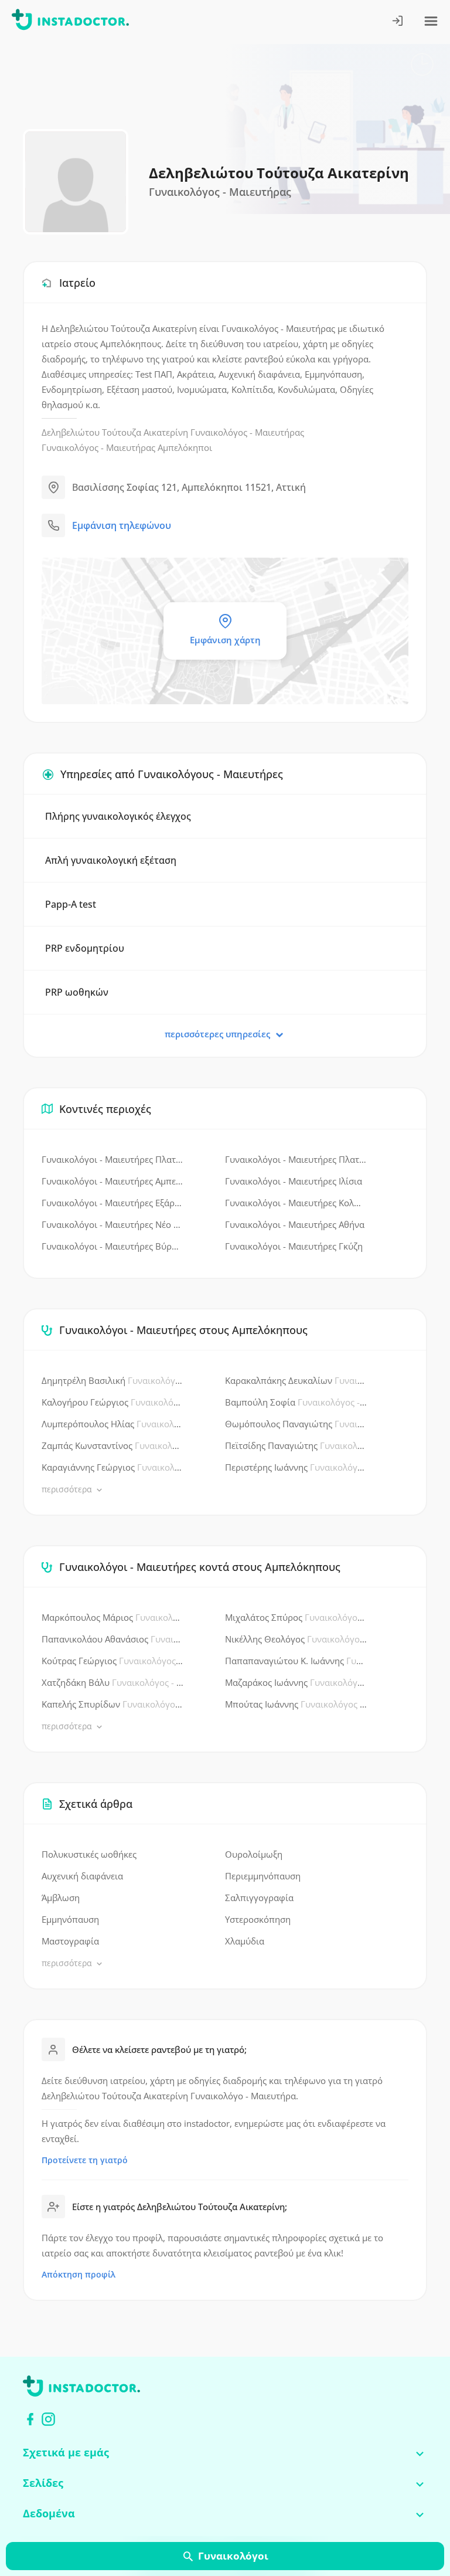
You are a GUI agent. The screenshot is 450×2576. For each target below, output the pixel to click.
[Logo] (70, 22)
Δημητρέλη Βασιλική (113, 1380)
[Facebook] (30, 2419)
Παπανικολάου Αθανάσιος (113, 1639)
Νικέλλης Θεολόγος (296, 1639)
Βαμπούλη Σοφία (296, 1402)
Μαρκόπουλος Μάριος (113, 1617)
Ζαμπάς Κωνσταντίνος (113, 1445)
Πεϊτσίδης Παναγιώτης (296, 1445)
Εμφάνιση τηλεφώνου (122, 525)
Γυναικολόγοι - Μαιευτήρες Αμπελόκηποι (113, 1181)
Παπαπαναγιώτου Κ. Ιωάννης (296, 1661)
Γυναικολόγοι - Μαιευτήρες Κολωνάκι (296, 1203)
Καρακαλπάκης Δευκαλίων (296, 1380)
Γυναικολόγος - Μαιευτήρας (247, 432)
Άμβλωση (61, 1898)
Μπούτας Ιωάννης (296, 1704)
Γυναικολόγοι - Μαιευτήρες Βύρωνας (113, 1246)
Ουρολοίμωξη (254, 1854)
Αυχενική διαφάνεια (82, 1876)
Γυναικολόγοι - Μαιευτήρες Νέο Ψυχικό (113, 1224)
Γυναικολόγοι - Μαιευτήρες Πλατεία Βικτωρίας (296, 1159)
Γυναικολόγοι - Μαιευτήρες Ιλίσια (294, 1181)
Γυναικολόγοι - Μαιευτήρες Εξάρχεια (113, 1203)
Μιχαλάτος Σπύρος (296, 1617)
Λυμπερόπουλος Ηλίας (113, 1424)
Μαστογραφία (70, 1941)
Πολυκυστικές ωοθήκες (89, 1854)
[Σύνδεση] (398, 22)
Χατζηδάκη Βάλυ (113, 1682)
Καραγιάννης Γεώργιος (113, 1467)
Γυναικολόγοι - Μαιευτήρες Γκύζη (294, 1246)
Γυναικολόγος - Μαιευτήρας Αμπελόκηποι (127, 447)
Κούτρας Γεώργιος (113, 1661)
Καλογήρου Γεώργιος (113, 1402)
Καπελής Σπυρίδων (113, 1704)
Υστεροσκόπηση (258, 1919)
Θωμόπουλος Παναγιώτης (296, 1424)
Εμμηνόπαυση (70, 1919)
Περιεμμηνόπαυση (263, 1876)
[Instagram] (48, 2419)
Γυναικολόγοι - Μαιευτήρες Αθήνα (295, 1224)
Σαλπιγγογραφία (259, 1898)
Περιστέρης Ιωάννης (296, 1467)
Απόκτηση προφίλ (79, 2274)
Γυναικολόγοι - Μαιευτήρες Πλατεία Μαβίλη (113, 1159)
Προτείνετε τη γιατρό (85, 2160)
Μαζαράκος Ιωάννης (296, 1682)
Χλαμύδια (245, 1941)
